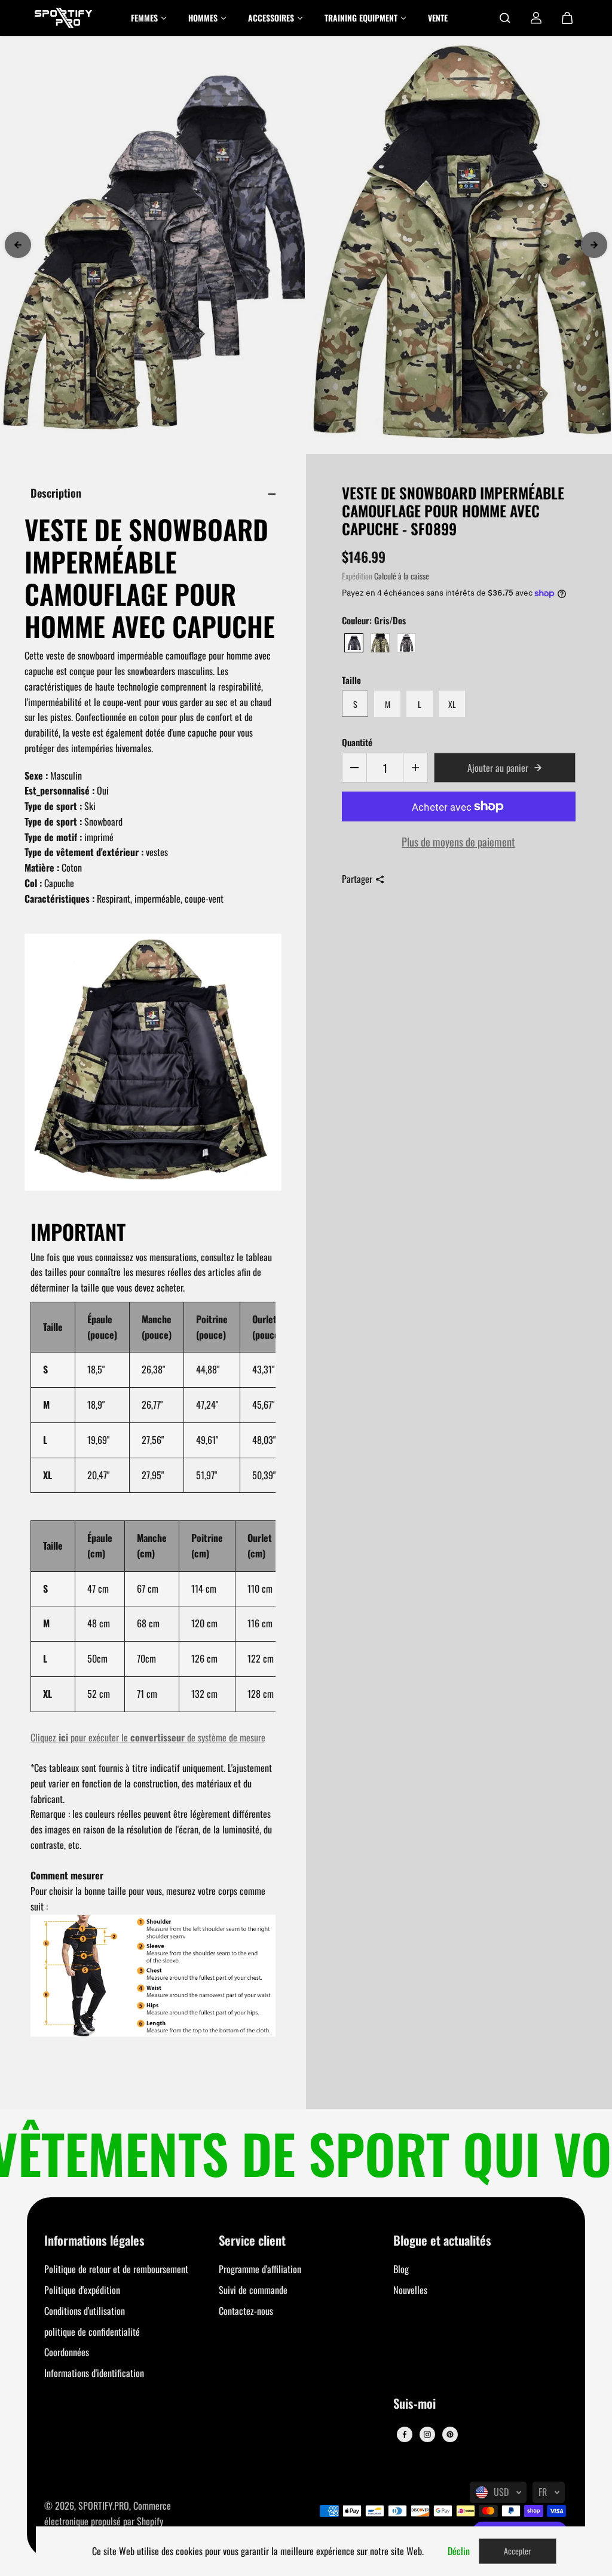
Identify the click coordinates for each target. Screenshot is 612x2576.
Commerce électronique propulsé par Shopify (108, 2513)
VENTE (438, 18)
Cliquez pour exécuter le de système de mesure (148, 1737)
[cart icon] (567, 18)
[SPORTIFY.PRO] (63, 18)
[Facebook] (405, 2434)
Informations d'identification (94, 2373)
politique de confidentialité (92, 2332)
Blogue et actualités (442, 2241)
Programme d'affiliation (260, 2269)
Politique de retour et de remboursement (116, 2269)
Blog (401, 2269)
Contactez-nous (246, 2311)
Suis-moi (414, 2404)
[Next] (594, 245)
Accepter (518, 2551)
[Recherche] (505, 18)
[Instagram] (427, 2434)
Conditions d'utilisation (85, 2311)
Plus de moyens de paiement (458, 841)
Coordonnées (67, 2352)
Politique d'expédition (82, 2290)
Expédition (357, 576)
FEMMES (144, 18)
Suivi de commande (253, 2290)
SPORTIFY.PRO (104, 2506)
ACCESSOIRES (271, 18)
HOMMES (203, 18)
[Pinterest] (450, 2434)
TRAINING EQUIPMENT (361, 18)
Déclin (459, 2551)
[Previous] (18, 245)
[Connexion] (536, 18)
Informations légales (94, 2241)
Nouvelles (410, 2290)
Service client (252, 2241)
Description (56, 493)
